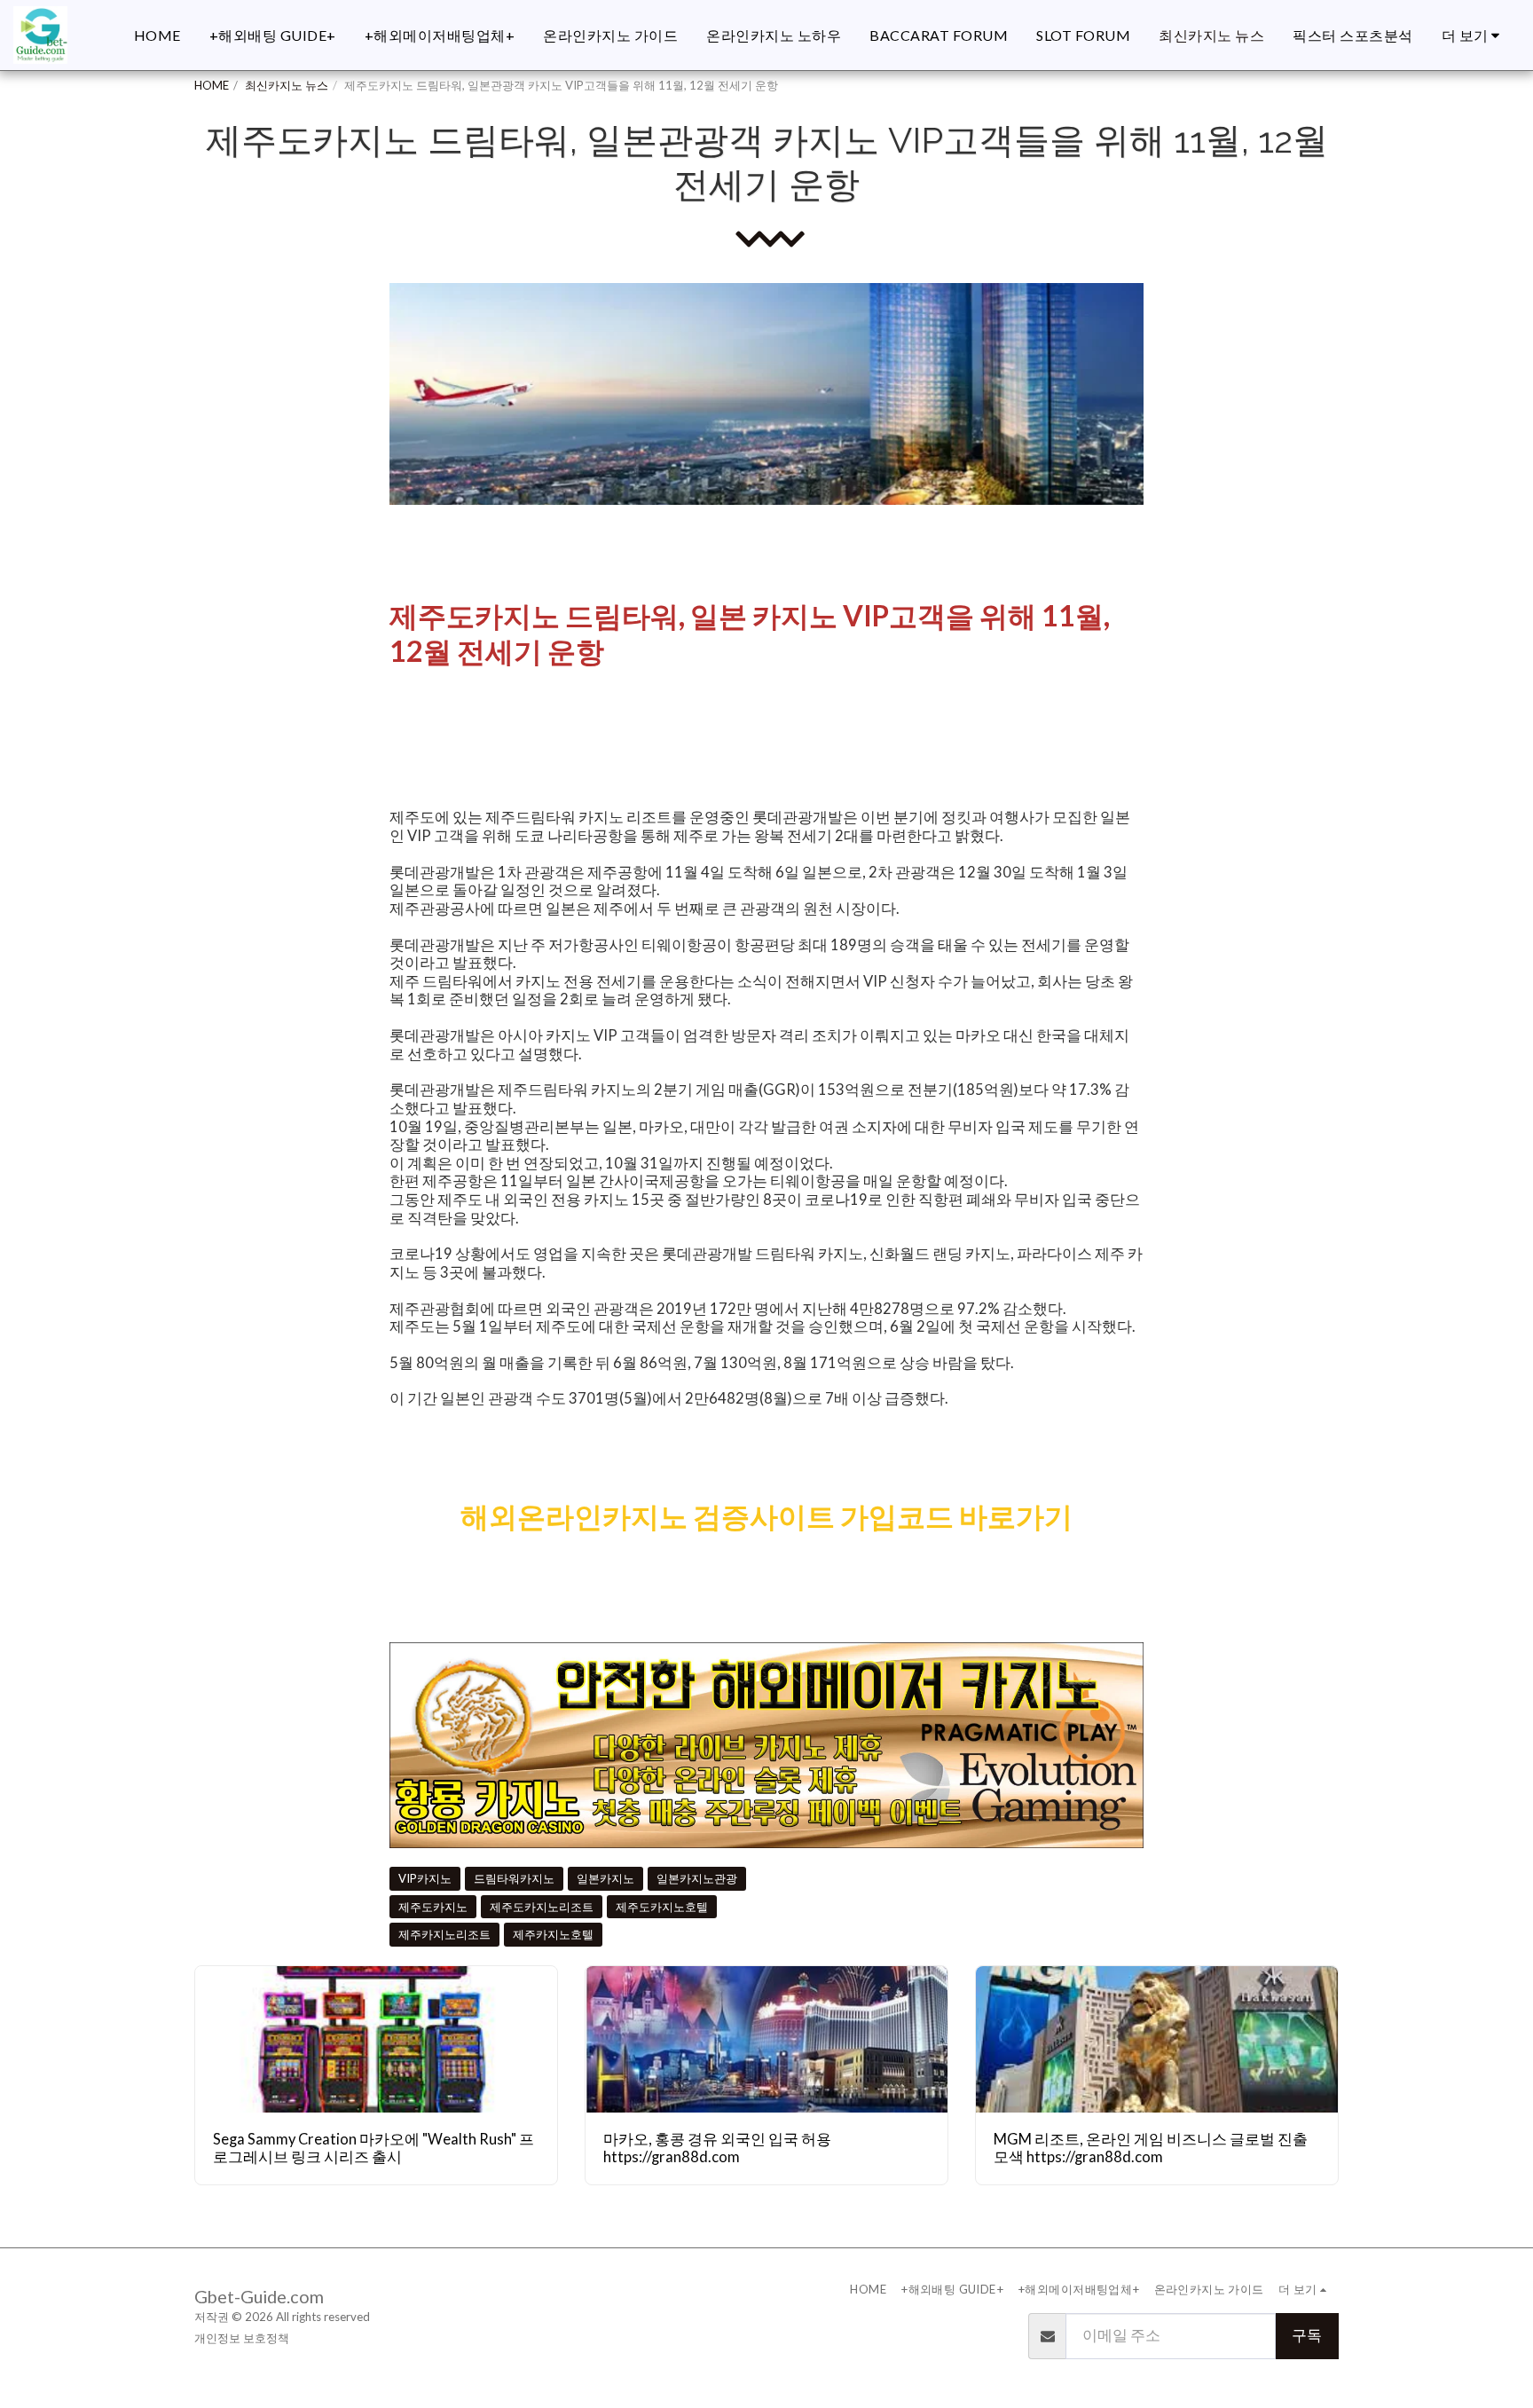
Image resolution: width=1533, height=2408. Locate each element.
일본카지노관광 (697, 1878)
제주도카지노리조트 (542, 1907)
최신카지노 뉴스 (287, 85)
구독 (1307, 2335)
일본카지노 (605, 1878)
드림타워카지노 (514, 1878)
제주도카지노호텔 (662, 1907)
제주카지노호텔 (553, 1934)
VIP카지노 (425, 1878)
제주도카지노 (433, 1907)
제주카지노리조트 (444, 1934)
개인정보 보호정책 (242, 2338)
